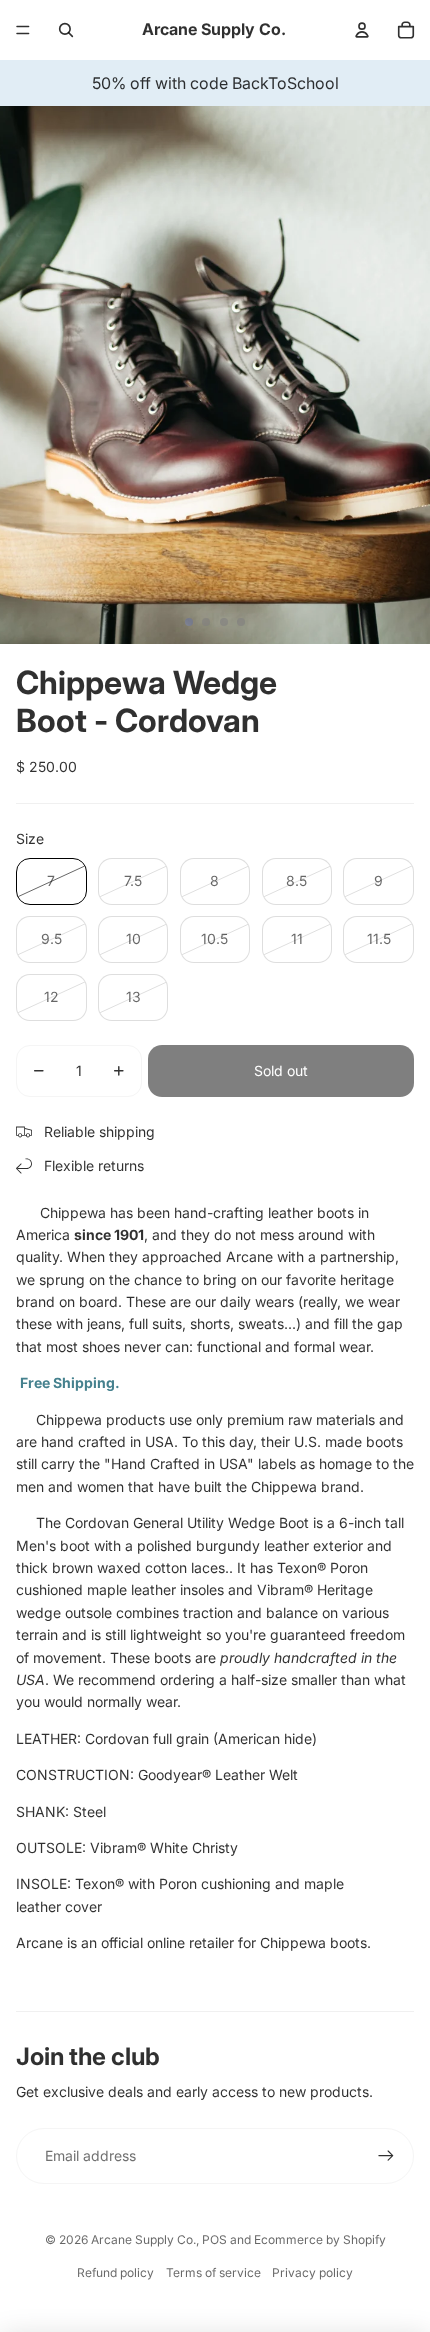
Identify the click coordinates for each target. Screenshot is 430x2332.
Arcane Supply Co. (143, 2239)
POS (214, 2239)
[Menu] (23, 30)
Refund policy (115, 2272)
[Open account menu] (362, 30)
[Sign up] (386, 2156)
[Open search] (66, 30)
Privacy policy (312, 2272)
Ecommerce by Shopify (320, 2239)
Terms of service (213, 2272)
